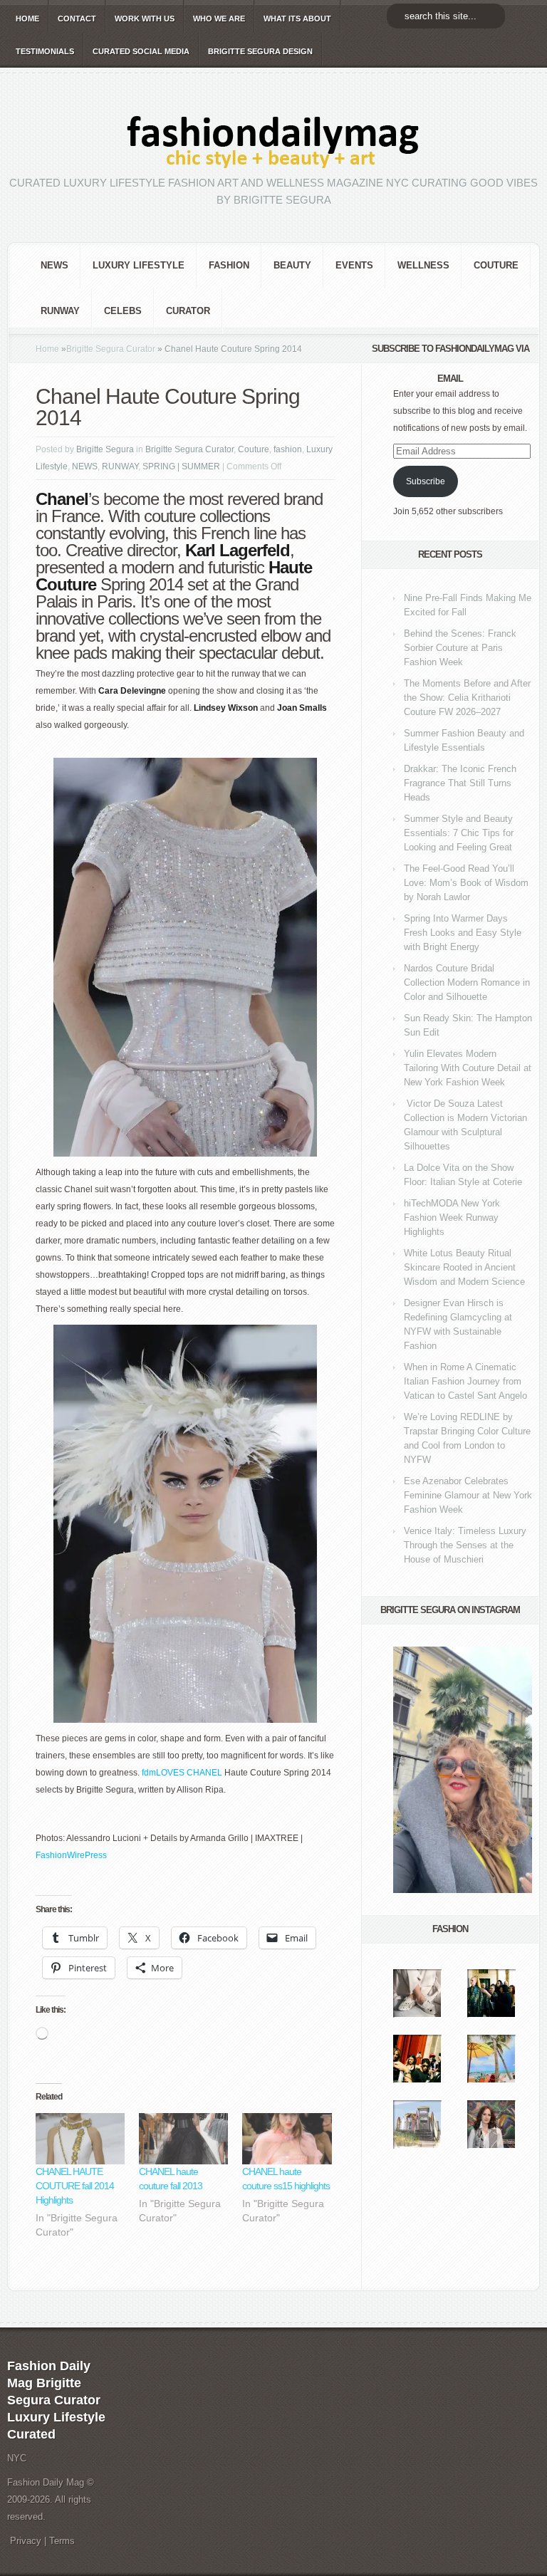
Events (354, 265)
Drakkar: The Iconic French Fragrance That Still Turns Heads (460, 783)
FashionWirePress (71, 1855)
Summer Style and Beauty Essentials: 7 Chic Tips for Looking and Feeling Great (459, 833)
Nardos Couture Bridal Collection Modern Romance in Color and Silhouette (467, 982)
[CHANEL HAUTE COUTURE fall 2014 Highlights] (80, 2139)
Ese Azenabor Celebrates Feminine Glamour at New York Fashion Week (468, 1495)
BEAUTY (292, 265)
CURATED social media (141, 51)
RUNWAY (60, 311)
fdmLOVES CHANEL (182, 1773)
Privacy (26, 2541)
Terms (62, 2541)
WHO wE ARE (219, 19)
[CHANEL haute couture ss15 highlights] (287, 2139)
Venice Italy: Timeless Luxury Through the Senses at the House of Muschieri (465, 1545)
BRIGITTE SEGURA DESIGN (260, 51)
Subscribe (426, 481)
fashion (229, 265)
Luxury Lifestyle (139, 265)
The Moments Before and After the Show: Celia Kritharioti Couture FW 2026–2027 (467, 698)
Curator (188, 311)
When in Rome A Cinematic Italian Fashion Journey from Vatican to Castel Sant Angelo (465, 1381)
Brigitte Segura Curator (111, 349)
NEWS (54, 265)
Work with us (145, 19)
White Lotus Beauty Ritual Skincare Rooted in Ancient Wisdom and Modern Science (464, 1267)
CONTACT (77, 19)
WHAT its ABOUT (297, 19)
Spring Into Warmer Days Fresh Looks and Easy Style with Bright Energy (463, 933)
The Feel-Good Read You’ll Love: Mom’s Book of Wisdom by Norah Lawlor (466, 883)
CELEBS (123, 311)
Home (47, 349)
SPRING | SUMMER (181, 466)
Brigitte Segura (105, 449)
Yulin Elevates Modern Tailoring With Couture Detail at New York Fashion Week (468, 1068)
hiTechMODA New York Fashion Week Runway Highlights (452, 1217)
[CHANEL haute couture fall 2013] (183, 2139)
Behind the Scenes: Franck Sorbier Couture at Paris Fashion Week (460, 648)
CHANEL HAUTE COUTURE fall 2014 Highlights (75, 2186)
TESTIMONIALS (45, 51)
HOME (27, 19)
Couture (496, 265)
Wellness (423, 265)
